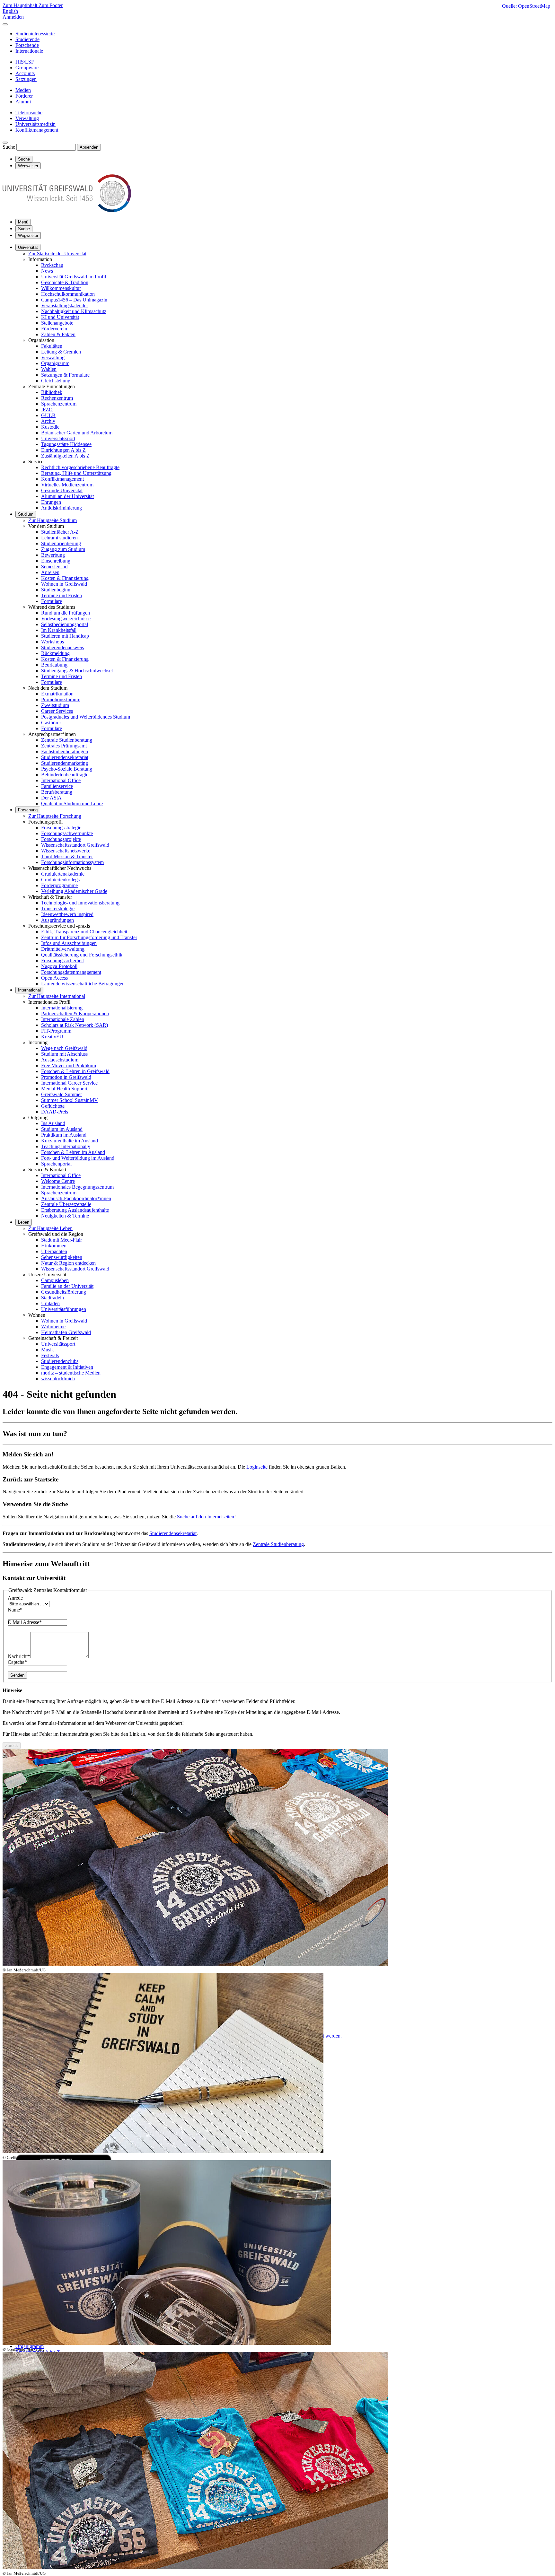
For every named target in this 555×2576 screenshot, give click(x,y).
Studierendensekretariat (65, 757)
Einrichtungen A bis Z (63, 450)
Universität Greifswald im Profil (74, 277)
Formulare (52, 601)
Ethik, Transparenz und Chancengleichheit (84, 932)
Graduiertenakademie (63, 874)
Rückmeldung (55, 653)
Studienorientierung (61, 543)
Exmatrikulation (57, 694)
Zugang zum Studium (63, 549)
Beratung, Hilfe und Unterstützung (76, 473)
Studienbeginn (56, 590)
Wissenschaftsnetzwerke (66, 851)
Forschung (28, 810)
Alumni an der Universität (67, 496)
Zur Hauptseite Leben (50, 1228)
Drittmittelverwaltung (63, 949)
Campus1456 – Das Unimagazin (74, 300)
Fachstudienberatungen (65, 751)
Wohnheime (53, 1327)
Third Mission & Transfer (67, 856)
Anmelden (13, 17)
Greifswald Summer (62, 1094)
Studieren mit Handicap (65, 636)
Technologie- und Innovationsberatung (80, 903)
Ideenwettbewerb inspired (67, 914)
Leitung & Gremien (61, 352)
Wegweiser (28, 236)
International (29, 990)
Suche (9, 147)
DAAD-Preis (55, 1112)
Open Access (54, 978)
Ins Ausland (53, 1123)
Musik (48, 1350)
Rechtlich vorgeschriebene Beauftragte (80, 467)
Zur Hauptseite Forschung (55, 816)
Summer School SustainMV (70, 1100)
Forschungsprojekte (61, 839)
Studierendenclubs (60, 1361)
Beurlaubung (54, 665)
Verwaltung (53, 358)
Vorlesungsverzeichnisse (66, 619)
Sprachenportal (56, 1164)
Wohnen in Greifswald (64, 584)
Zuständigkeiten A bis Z (65, 456)
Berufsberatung (57, 792)
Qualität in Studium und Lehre (72, 803)
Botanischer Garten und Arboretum (77, 433)
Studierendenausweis (62, 647)
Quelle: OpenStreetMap (526, 6)
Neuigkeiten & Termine (65, 1216)
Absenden (89, 147)
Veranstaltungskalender (65, 306)
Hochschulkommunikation (68, 294)
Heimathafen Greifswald (66, 1332)
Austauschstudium (60, 1060)
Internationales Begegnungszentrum (77, 1187)
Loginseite (257, 1467)
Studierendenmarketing (65, 763)
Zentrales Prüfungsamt (64, 746)
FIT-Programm (56, 1031)
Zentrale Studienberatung (67, 740)
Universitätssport (58, 438)
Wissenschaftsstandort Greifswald (75, 845)
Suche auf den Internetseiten (206, 1517)
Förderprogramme (59, 885)
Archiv (48, 421)
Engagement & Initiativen (67, 1367)
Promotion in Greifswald (66, 1077)
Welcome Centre (58, 1181)
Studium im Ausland (62, 1129)
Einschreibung (56, 561)
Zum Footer (51, 5)
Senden (17, 1675)
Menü (23, 222)
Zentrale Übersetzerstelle (66, 1204)
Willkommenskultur (61, 288)
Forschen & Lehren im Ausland (73, 1152)
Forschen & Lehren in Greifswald (75, 1071)
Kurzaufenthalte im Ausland (70, 1141)
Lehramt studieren (59, 538)
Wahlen (49, 369)
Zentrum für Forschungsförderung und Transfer (89, 937)
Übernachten (54, 1251)
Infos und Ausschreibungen (69, 943)
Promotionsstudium (61, 699)
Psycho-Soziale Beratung (67, 769)
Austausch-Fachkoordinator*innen (76, 1198)
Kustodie (50, 427)
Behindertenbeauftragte (65, 775)
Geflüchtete (53, 1106)
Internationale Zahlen (63, 1019)
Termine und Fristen (62, 595)
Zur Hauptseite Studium (53, 520)
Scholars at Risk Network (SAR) (75, 1025)
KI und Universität (60, 317)
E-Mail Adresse (25, 1622)
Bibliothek (52, 392)
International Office (61, 780)
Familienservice (57, 786)
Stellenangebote (57, 323)
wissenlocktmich (58, 1379)
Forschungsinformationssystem (72, 862)
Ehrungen (51, 502)
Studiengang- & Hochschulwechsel (77, 671)
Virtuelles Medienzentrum (67, 485)
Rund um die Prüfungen (66, 613)
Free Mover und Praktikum (69, 1065)
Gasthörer (51, 723)
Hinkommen (54, 1246)
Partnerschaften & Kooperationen (75, 1013)
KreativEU (52, 1037)
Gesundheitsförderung (64, 1292)
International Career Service (69, 1083)
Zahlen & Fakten (58, 334)
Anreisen (50, 572)
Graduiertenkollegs (60, 880)
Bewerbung (53, 555)
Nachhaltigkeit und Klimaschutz (74, 311)
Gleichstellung (56, 381)
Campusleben (55, 1280)
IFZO (47, 410)
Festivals (50, 1355)
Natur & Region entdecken (68, 1263)
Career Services (57, 711)
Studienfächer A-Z (60, 532)
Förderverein (54, 329)
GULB (48, 415)
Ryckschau (52, 265)
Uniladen (50, 1303)
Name (15, 1610)
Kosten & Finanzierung (65, 578)
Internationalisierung (62, 1008)
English (10, 11)
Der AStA (51, 798)
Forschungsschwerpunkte (67, 833)
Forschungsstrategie (61, 828)
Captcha (17, 1662)
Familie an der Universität (67, 1286)
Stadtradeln (53, 1298)
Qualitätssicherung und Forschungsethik (82, 955)
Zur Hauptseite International (57, 996)
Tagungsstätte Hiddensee (66, 444)
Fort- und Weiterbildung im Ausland (78, 1158)
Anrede (15, 1598)
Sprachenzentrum (59, 404)
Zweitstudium (55, 705)
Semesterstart (54, 567)
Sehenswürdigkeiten (62, 1257)
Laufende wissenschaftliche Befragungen (83, 984)
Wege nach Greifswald (64, 1048)
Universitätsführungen (64, 1309)
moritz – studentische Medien (71, 1373)
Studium (26, 514)
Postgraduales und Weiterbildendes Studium (86, 717)
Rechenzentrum (57, 398)
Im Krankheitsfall (59, 630)
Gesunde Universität (62, 490)
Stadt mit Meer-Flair (62, 1240)
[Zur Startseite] (67, 210)
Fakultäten (52, 346)
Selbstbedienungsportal (65, 624)
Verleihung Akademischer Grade (74, 891)
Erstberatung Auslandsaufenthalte (75, 1210)
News (47, 271)
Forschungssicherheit (62, 961)
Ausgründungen (57, 920)
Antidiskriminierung (62, 508)
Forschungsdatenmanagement (71, 972)
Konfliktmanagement (62, 479)
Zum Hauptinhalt (21, 5)
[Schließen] (5, 24)
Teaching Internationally (66, 1146)
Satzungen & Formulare (65, 375)
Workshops (53, 642)
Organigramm (55, 363)
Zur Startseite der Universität (57, 253)
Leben (24, 1222)
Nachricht (19, 1656)
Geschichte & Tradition (65, 282)
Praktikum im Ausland (64, 1135)
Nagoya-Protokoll (59, 966)
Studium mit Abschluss (64, 1054)
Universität (28, 247)
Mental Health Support (64, 1089)
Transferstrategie (58, 908)
